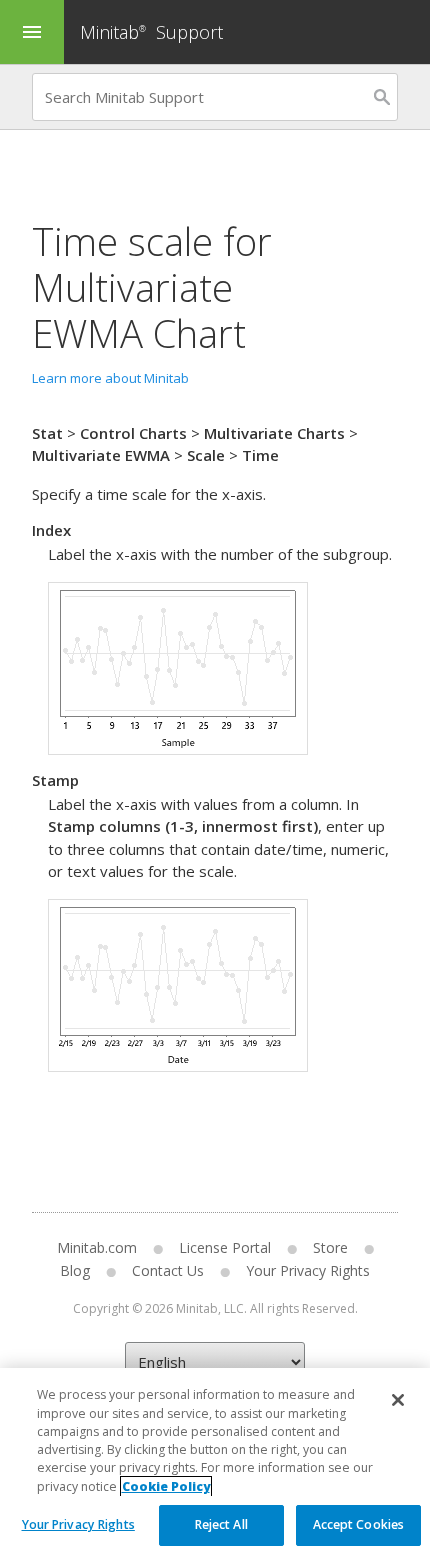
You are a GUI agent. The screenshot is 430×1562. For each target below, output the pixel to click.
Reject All (221, 1524)
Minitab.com (97, 1247)
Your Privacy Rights (78, 1524)
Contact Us (168, 1270)
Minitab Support (151, 32)
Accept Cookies (359, 1524)
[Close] (398, 1400)
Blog (75, 1270)
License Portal (225, 1247)
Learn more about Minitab (110, 378)
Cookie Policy (166, 1486)
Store (330, 1247)
